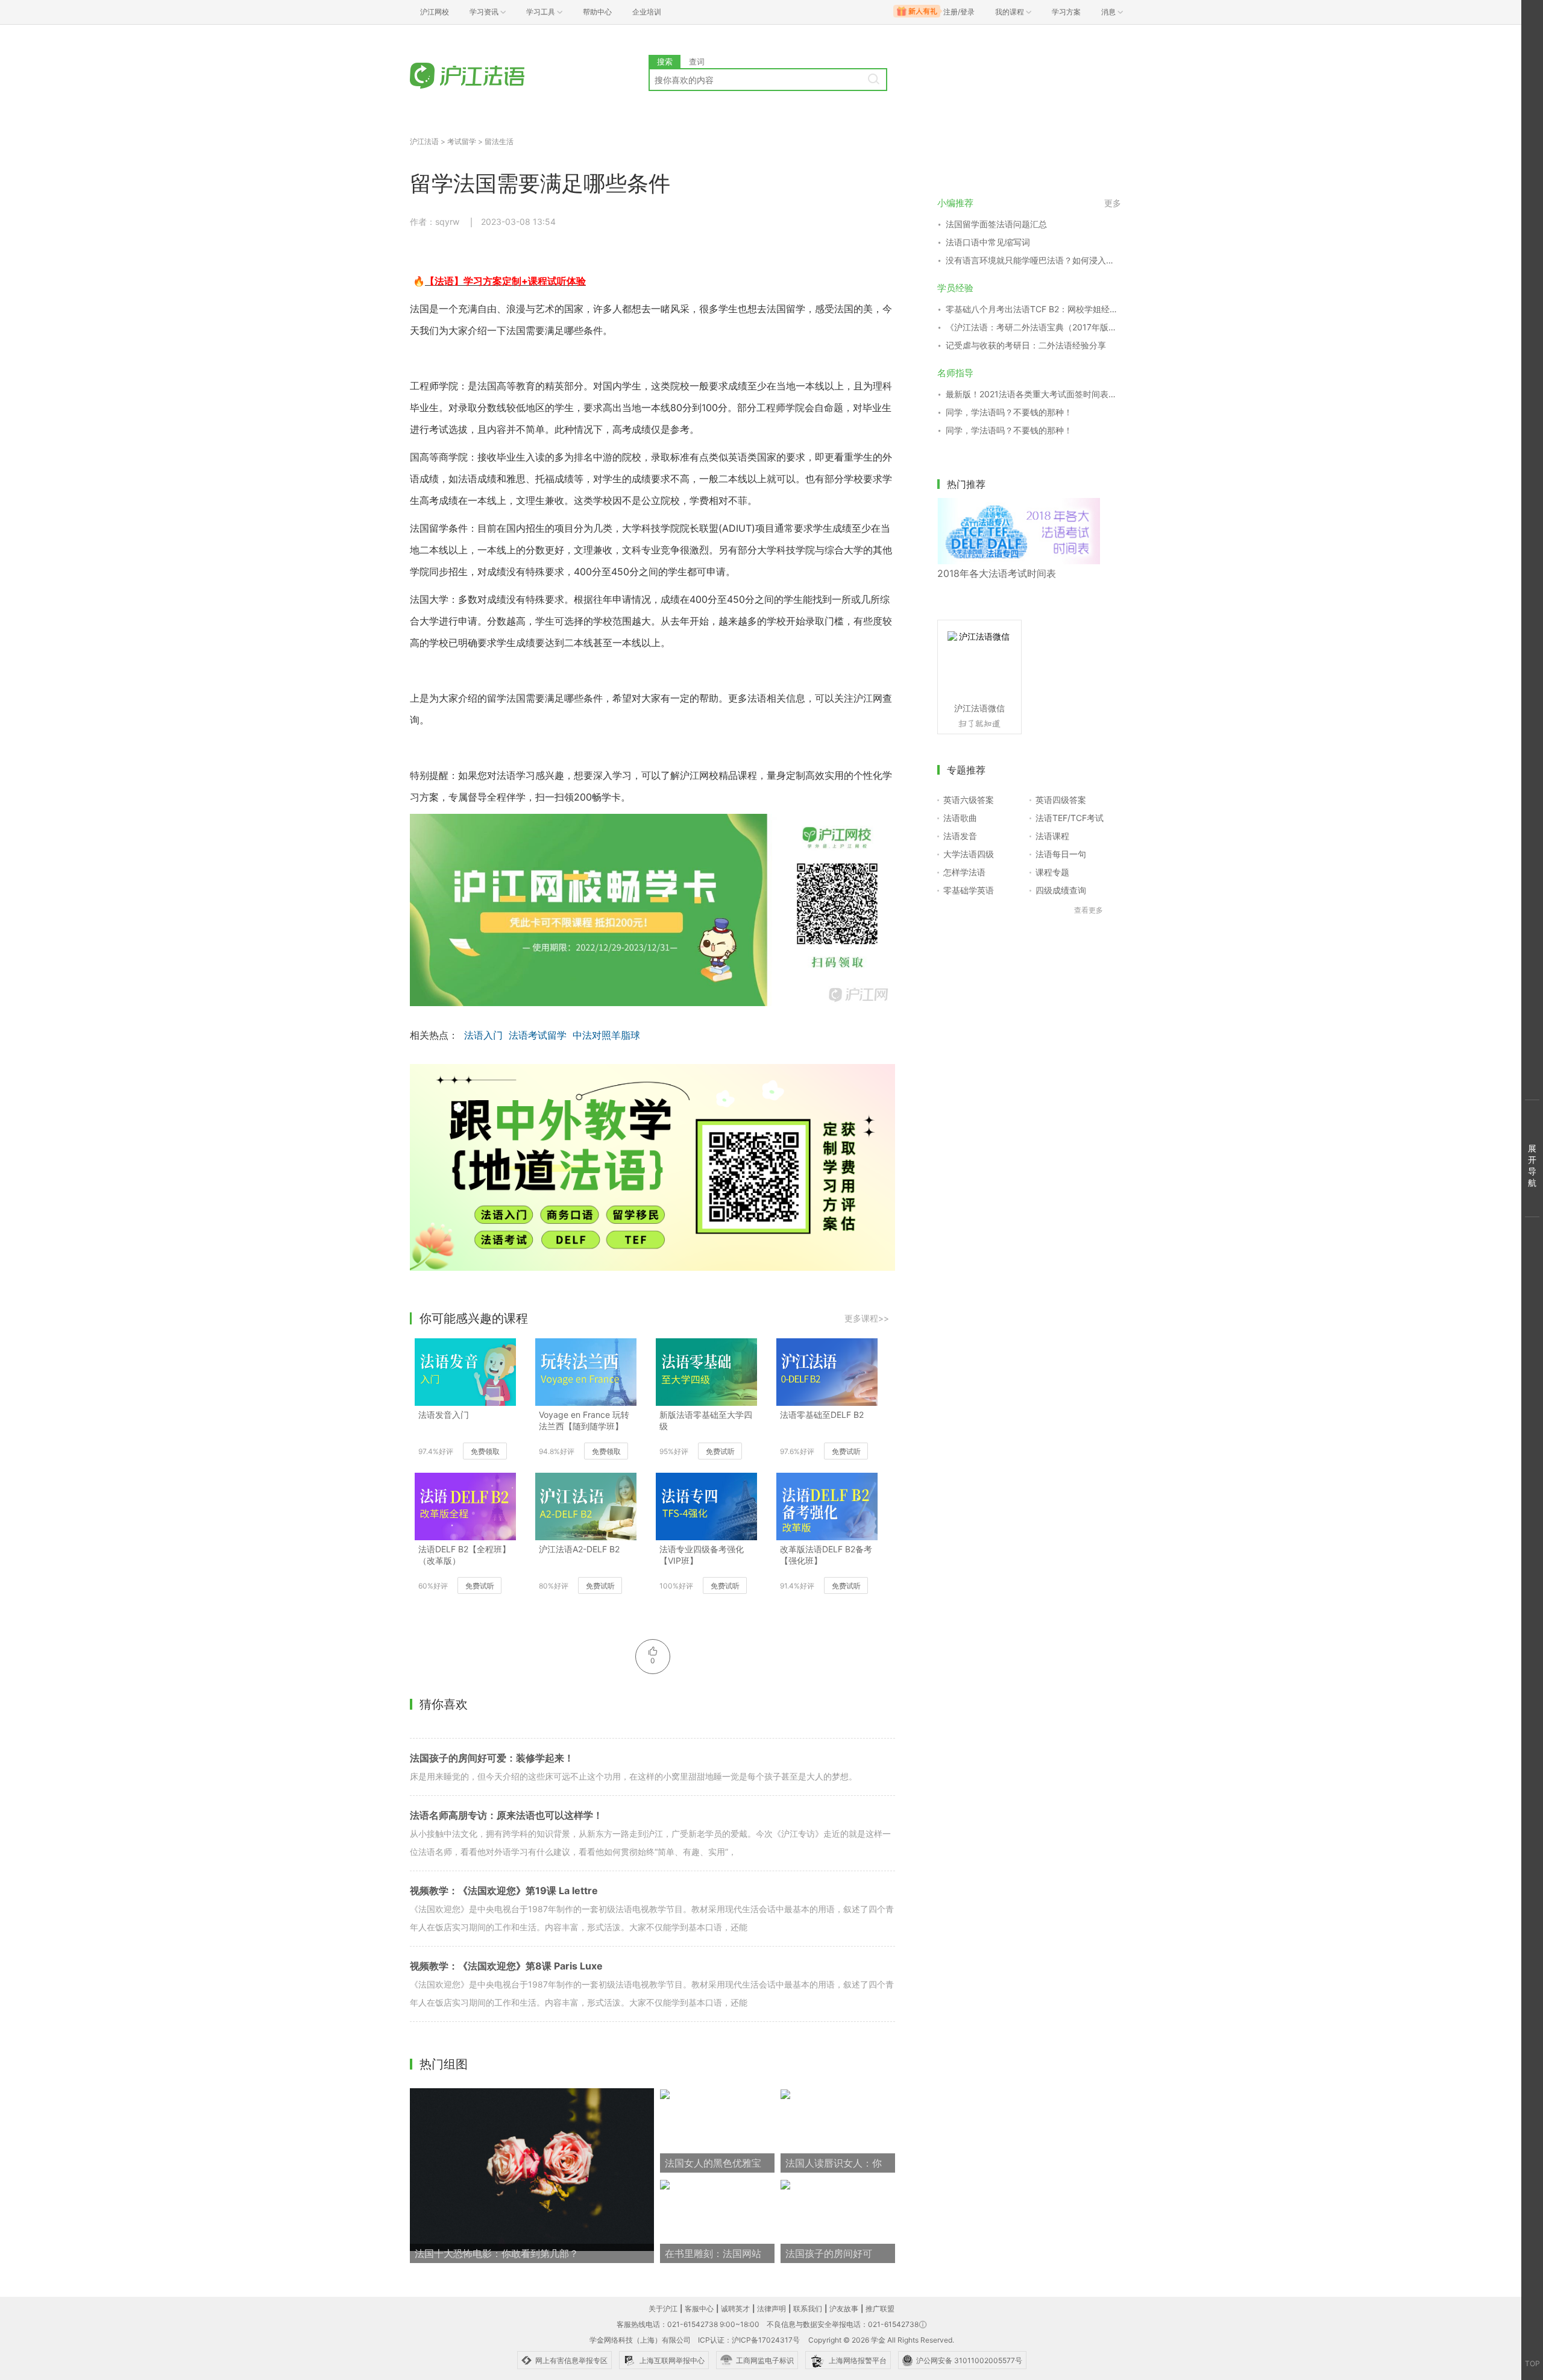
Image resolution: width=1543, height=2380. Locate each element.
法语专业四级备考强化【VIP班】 (702, 1555)
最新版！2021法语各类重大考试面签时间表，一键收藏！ (1033, 394)
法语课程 (1052, 836)
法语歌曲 (960, 818)
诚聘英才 (735, 2309)
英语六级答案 (969, 800)
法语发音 (960, 836)
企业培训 (647, 12)
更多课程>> (867, 1318)
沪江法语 (424, 141)
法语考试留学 (538, 1035)
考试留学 (462, 141)
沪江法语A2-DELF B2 (579, 1549)
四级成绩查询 (1061, 890)
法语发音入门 (444, 1415)
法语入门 (483, 1035)
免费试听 (720, 1451)
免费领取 (485, 1451)
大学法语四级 (969, 854)
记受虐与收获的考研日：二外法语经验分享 (1026, 345)
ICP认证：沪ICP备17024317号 (749, 2340)
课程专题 (1052, 872)
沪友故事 (844, 2309)
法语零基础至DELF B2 (822, 1415)
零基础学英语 (969, 890)
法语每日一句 (1061, 854)
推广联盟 (880, 2309)
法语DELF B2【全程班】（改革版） (464, 1555)
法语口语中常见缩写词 (988, 242)
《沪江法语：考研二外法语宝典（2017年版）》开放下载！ (1033, 327)
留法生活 (499, 141)
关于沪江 (663, 2309)
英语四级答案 (1061, 800)
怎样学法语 (964, 872)
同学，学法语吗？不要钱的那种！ (1009, 412)
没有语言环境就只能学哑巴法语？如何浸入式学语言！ (1033, 260)
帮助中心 (597, 12)
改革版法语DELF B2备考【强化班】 (826, 1555)
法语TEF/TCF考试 (1070, 818)
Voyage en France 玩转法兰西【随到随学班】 (584, 1420)
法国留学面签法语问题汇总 (996, 224)
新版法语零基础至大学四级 (706, 1420)
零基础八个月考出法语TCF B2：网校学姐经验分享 (1033, 309)
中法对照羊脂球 (606, 1035)
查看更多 (1089, 910)
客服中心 (699, 2309)
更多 (1113, 203)
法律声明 (771, 2309)
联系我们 (808, 2309)
